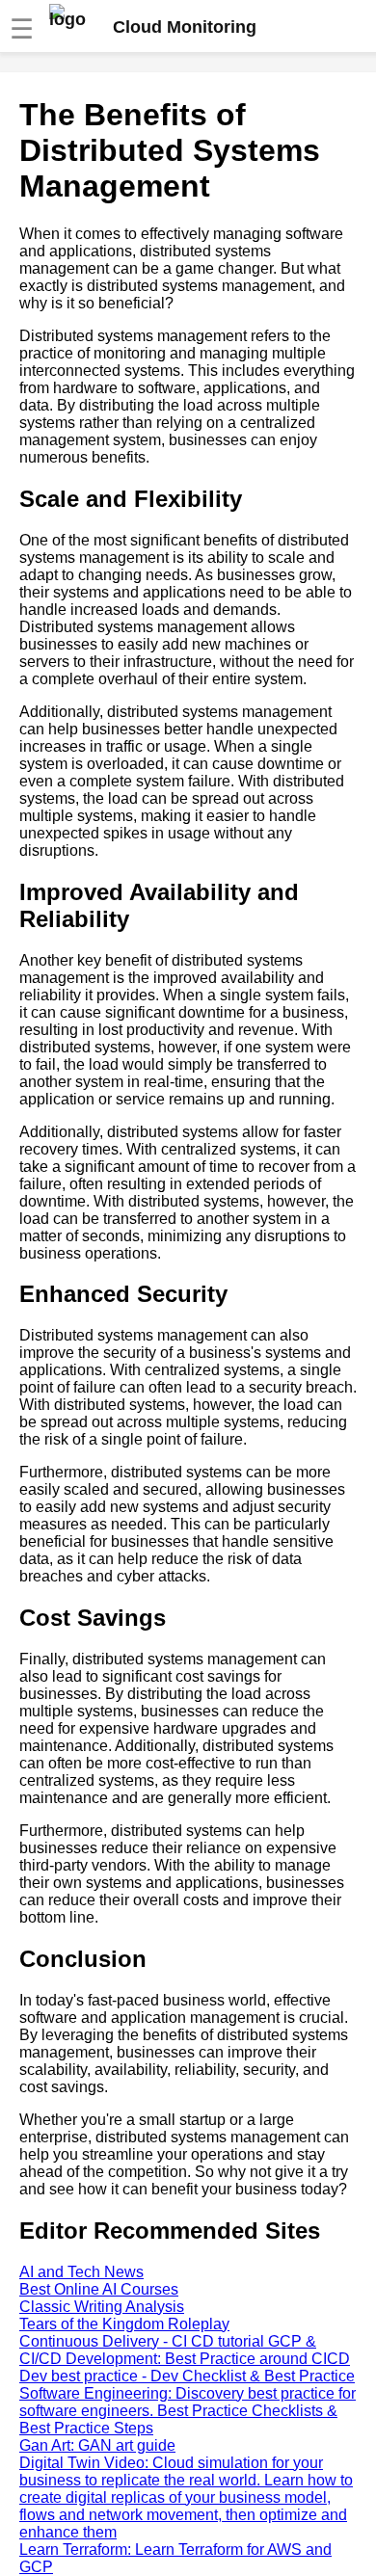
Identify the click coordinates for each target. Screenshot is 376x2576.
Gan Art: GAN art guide (97, 2445)
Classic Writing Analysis (102, 2307)
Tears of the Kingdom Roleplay (124, 2324)
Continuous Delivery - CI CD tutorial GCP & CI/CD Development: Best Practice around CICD (185, 2350)
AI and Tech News (81, 2272)
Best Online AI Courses (99, 2289)
